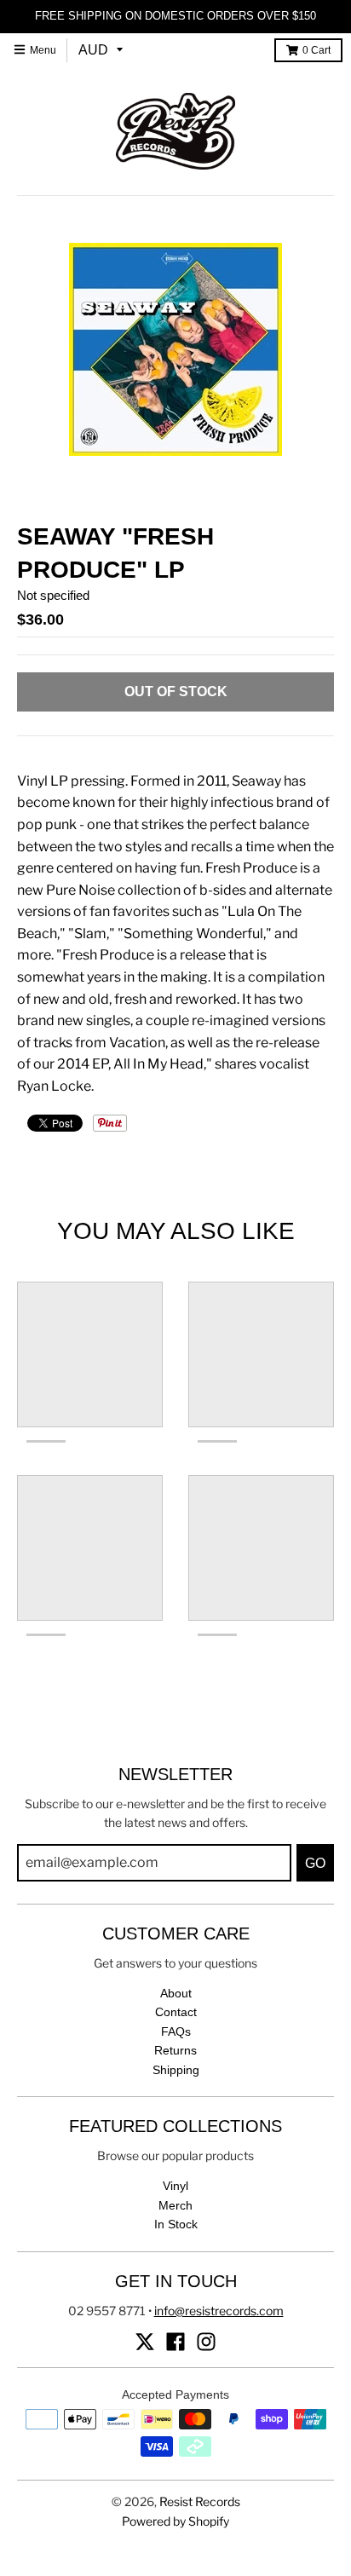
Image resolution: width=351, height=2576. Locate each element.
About (176, 1993)
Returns (175, 2050)
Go (315, 1863)
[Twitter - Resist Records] (145, 2342)
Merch (175, 2205)
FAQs (176, 2031)
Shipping (176, 2070)
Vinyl (175, 2186)
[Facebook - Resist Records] (175, 2342)
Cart (316, 50)
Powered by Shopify (175, 2521)
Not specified (53, 595)
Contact (176, 2012)
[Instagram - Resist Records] (206, 2342)
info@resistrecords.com (219, 2311)
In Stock (176, 2224)
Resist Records (200, 2501)
